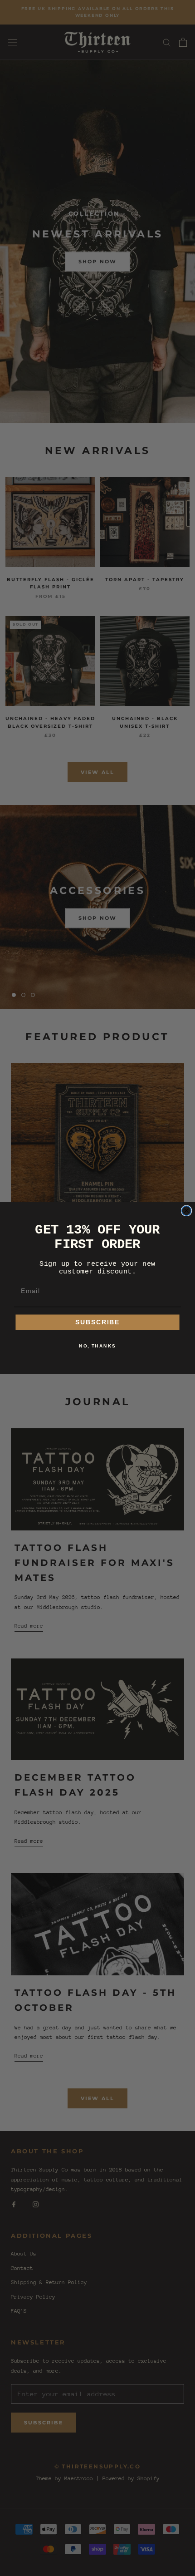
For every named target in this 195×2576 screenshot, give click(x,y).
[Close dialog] (187, 1211)
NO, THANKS (97, 1346)
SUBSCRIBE (98, 1322)
